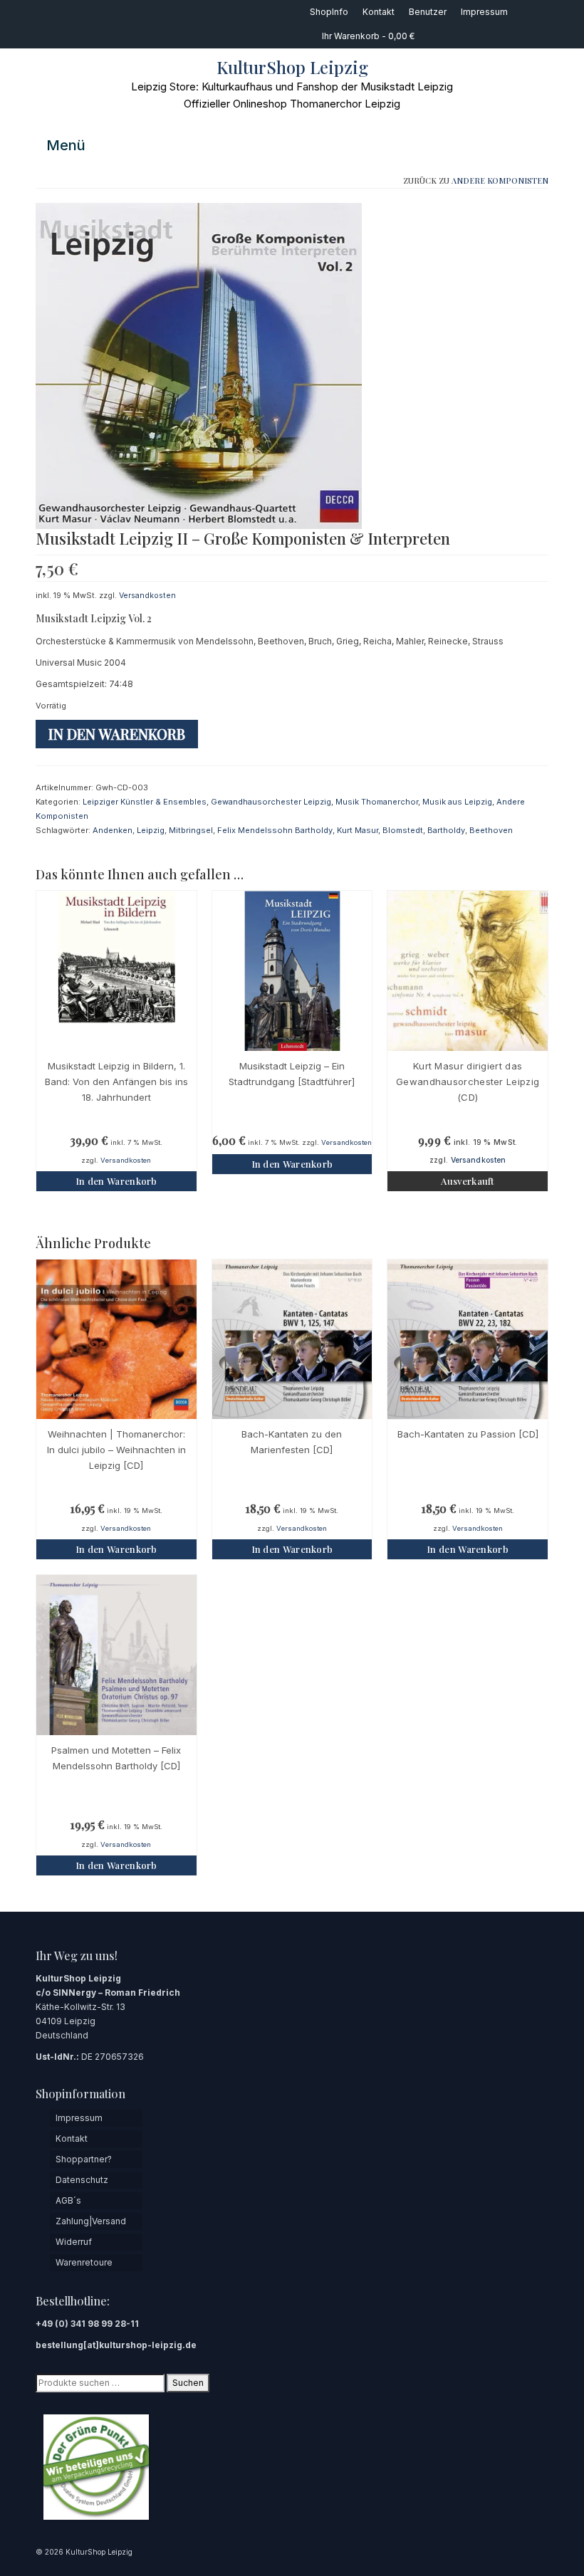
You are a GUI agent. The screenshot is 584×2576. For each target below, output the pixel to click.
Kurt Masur (358, 830)
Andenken (113, 830)
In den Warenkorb (117, 734)
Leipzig (151, 830)
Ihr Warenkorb (367, 36)
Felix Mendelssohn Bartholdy (275, 830)
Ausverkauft (467, 1181)
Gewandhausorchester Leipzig (271, 802)
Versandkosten (147, 596)
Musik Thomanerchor (377, 802)
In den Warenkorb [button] (116, 1181)
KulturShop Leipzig (292, 67)
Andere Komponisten (500, 180)
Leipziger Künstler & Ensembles (145, 802)
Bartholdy (446, 830)
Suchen (188, 2383)
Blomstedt (403, 830)
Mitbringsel (191, 830)
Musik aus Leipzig (457, 802)
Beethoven (491, 830)
